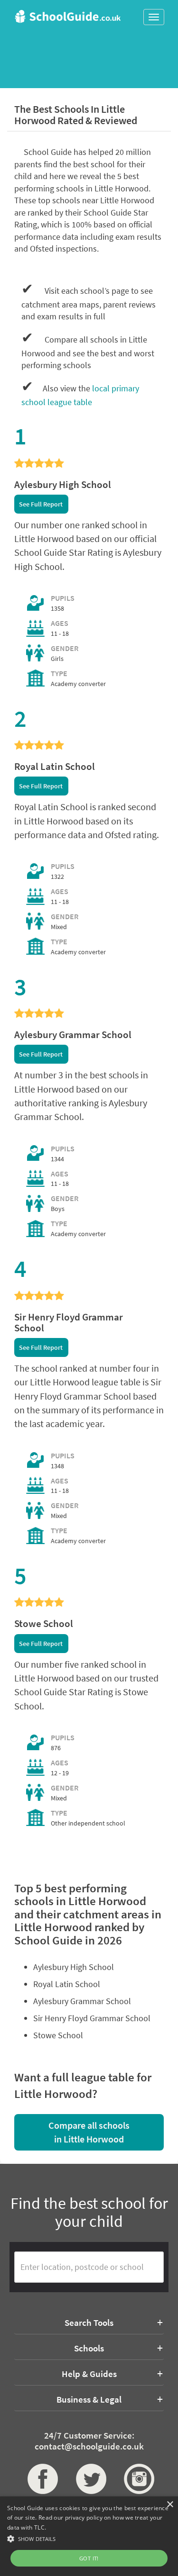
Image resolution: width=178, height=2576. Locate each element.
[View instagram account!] (137, 2479)
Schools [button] (89, 2348)
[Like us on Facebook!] (41, 2479)
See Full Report (41, 504)
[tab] (89, 2323)
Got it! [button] (89, 2558)
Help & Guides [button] (89, 2374)
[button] (89, 2538)
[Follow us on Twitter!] (89, 2479)
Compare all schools (89, 2132)
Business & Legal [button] (89, 2399)
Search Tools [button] (89, 2323)
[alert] (89, 2536)
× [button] (170, 2505)
